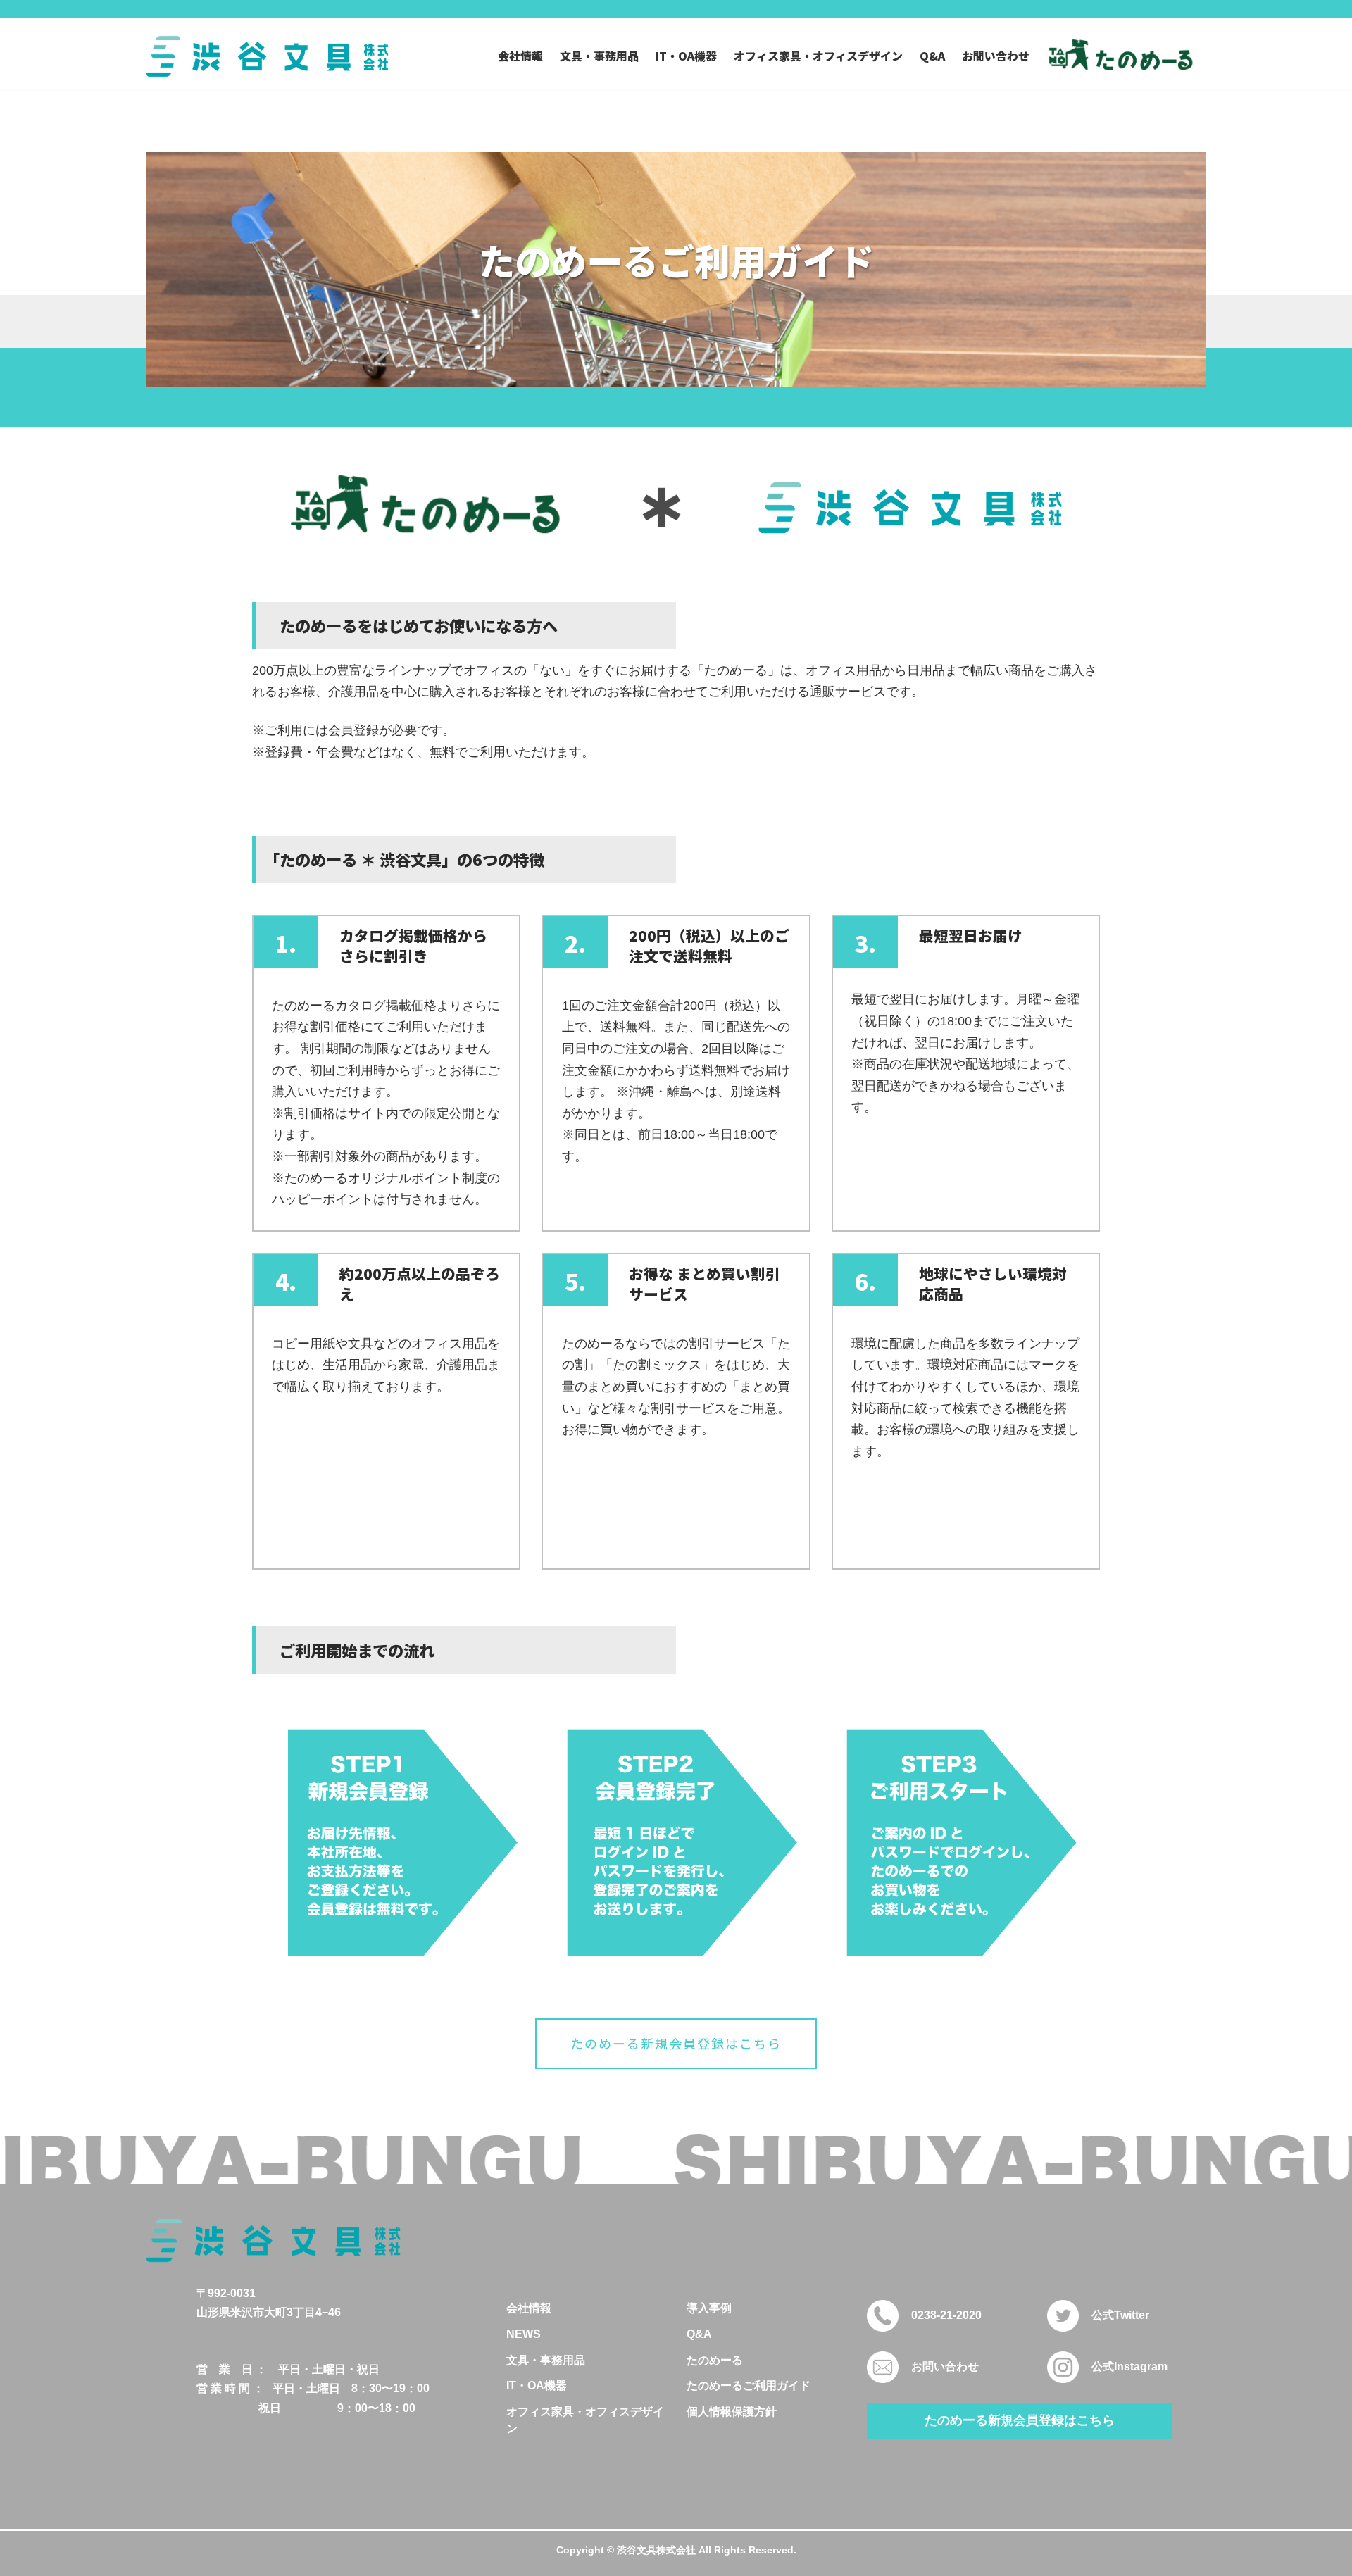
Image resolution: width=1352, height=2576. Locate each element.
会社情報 (529, 2308)
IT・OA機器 (537, 2386)
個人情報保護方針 (732, 2412)
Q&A (699, 2334)
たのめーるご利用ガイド (749, 2386)
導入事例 (709, 2308)
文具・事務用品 (546, 2360)
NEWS (524, 2334)
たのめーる (715, 2360)
